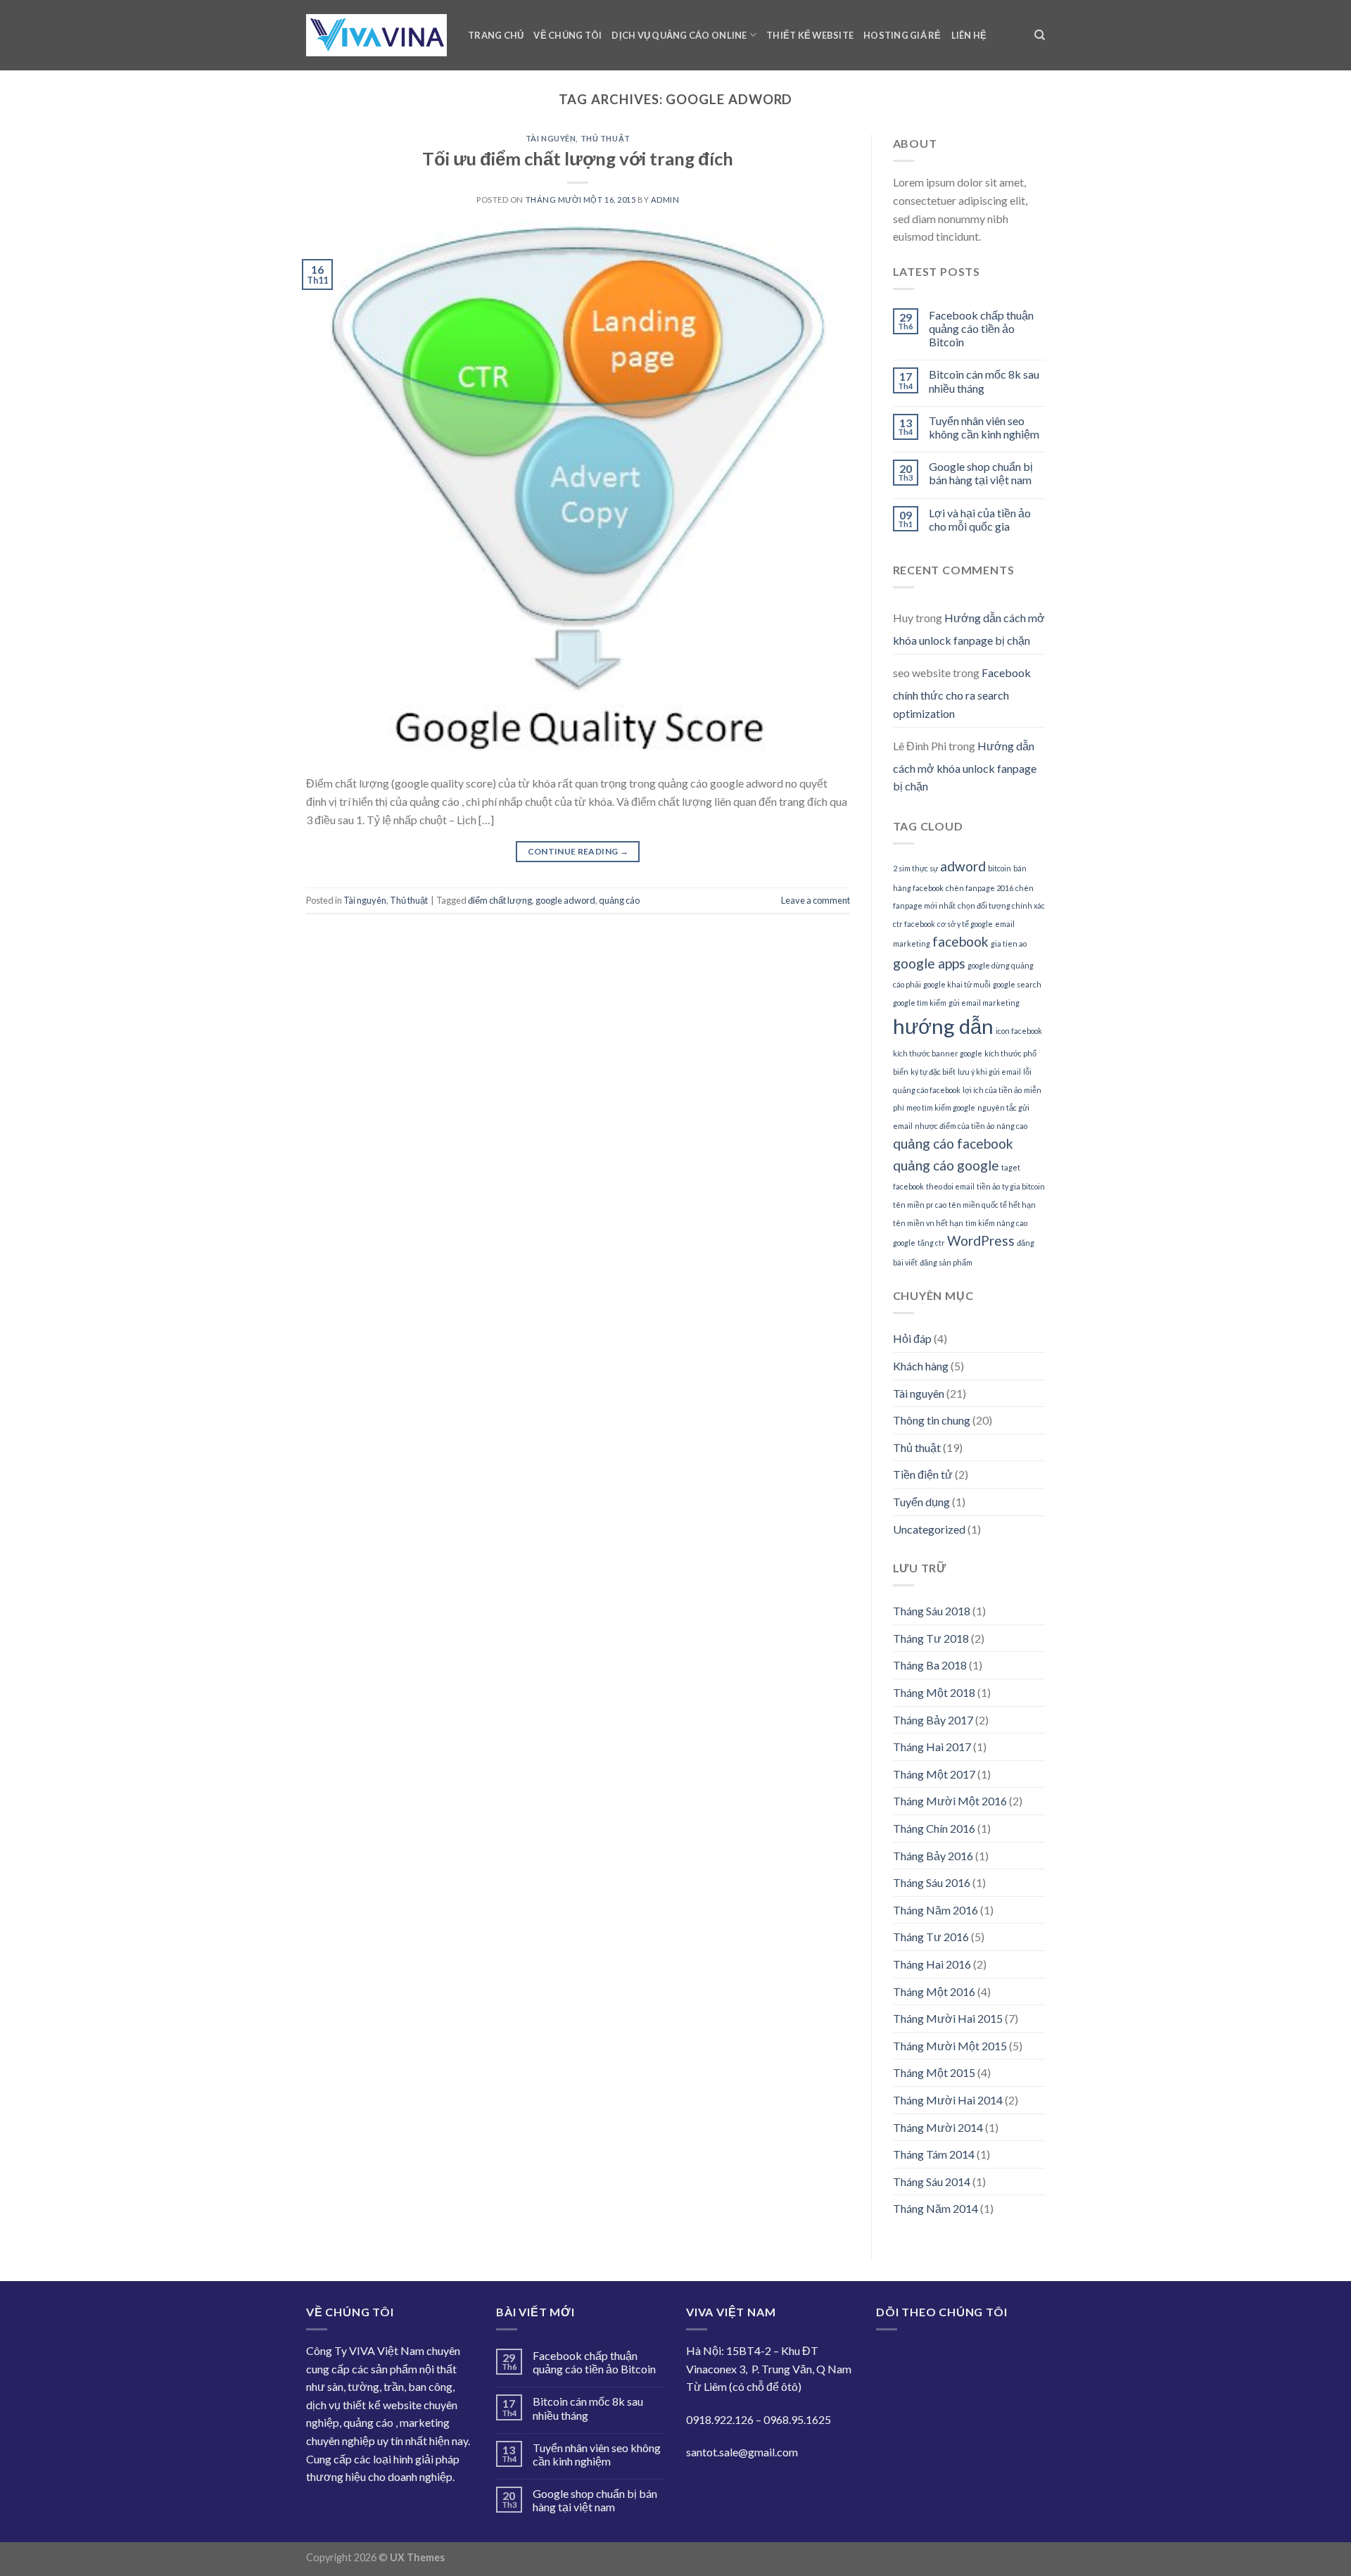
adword (963, 866)
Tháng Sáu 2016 (932, 1882)
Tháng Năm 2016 (935, 1910)
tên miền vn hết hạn (928, 1223)
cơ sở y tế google (965, 924)
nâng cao (1012, 1126)
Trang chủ (496, 35)
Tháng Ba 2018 (930, 1665)
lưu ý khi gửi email (989, 1072)
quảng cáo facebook (953, 1143)
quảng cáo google (946, 1165)
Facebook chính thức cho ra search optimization (962, 693)
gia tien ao (1009, 943)
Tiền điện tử (923, 1474)
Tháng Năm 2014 (935, 2208)
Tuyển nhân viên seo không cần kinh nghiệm (984, 427)
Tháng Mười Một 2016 (950, 1801)
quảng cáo (619, 900)
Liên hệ (969, 35)
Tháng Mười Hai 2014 (948, 2100)
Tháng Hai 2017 (932, 1747)
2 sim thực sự (915, 868)
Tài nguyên (551, 138)
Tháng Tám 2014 (934, 2154)
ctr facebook (914, 924)
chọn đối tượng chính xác (1001, 905)
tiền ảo (988, 1186)
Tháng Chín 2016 (934, 1828)
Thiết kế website (810, 35)
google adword (565, 900)
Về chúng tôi (567, 35)
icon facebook (1019, 1031)
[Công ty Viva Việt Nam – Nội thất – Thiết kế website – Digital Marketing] (376, 36)
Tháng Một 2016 (934, 1991)
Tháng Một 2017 (934, 1774)
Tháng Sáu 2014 (932, 2182)
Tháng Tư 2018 (931, 1638)
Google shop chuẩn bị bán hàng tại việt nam (981, 473)
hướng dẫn (943, 1026)
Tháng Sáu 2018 (932, 1611)
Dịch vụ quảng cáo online (679, 35)
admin (665, 200)
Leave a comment (816, 900)
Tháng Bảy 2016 (933, 1856)
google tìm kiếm (920, 1003)
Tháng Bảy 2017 (933, 1720)
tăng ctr (931, 1243)
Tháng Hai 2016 (932, 1964)
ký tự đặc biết (933, 1072)
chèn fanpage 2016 (979, 888)
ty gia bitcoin (1023, 1186)
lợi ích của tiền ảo (992, 1090)
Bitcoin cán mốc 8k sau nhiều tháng (984, 381)
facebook (960, 941)
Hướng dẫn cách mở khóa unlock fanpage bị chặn (969, 629)
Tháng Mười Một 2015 (950, 2046)
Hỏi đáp (912, 1338)
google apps (929, 963)
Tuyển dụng (921, 1502)
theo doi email (950, 1186)
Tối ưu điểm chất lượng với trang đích (578, 158)
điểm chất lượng (500, 900)
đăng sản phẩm (946, 1262)
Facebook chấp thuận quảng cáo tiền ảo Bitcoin (981, 328)
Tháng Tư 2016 (931, 1937)
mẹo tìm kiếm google (941, 1107)
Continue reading (578, 851)
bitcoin (1000, 868)
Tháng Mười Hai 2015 (948, 2018)
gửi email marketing (984, 1003)
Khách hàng (921, 1366)
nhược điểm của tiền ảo (954, 1126)
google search (1017, 984)
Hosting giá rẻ (902, 35)
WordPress (981, 1240)
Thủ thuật (605, 138)
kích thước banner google (938, 1053)
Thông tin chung (932, 1420)
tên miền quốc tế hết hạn (992, 1205)
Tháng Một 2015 (934, 2072)
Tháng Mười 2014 (938, 2127)
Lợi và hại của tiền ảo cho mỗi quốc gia (980, 519)
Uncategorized (929, 1529)
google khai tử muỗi (957, 984)
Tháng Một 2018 (934, 1692)
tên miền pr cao (920, 1205)
